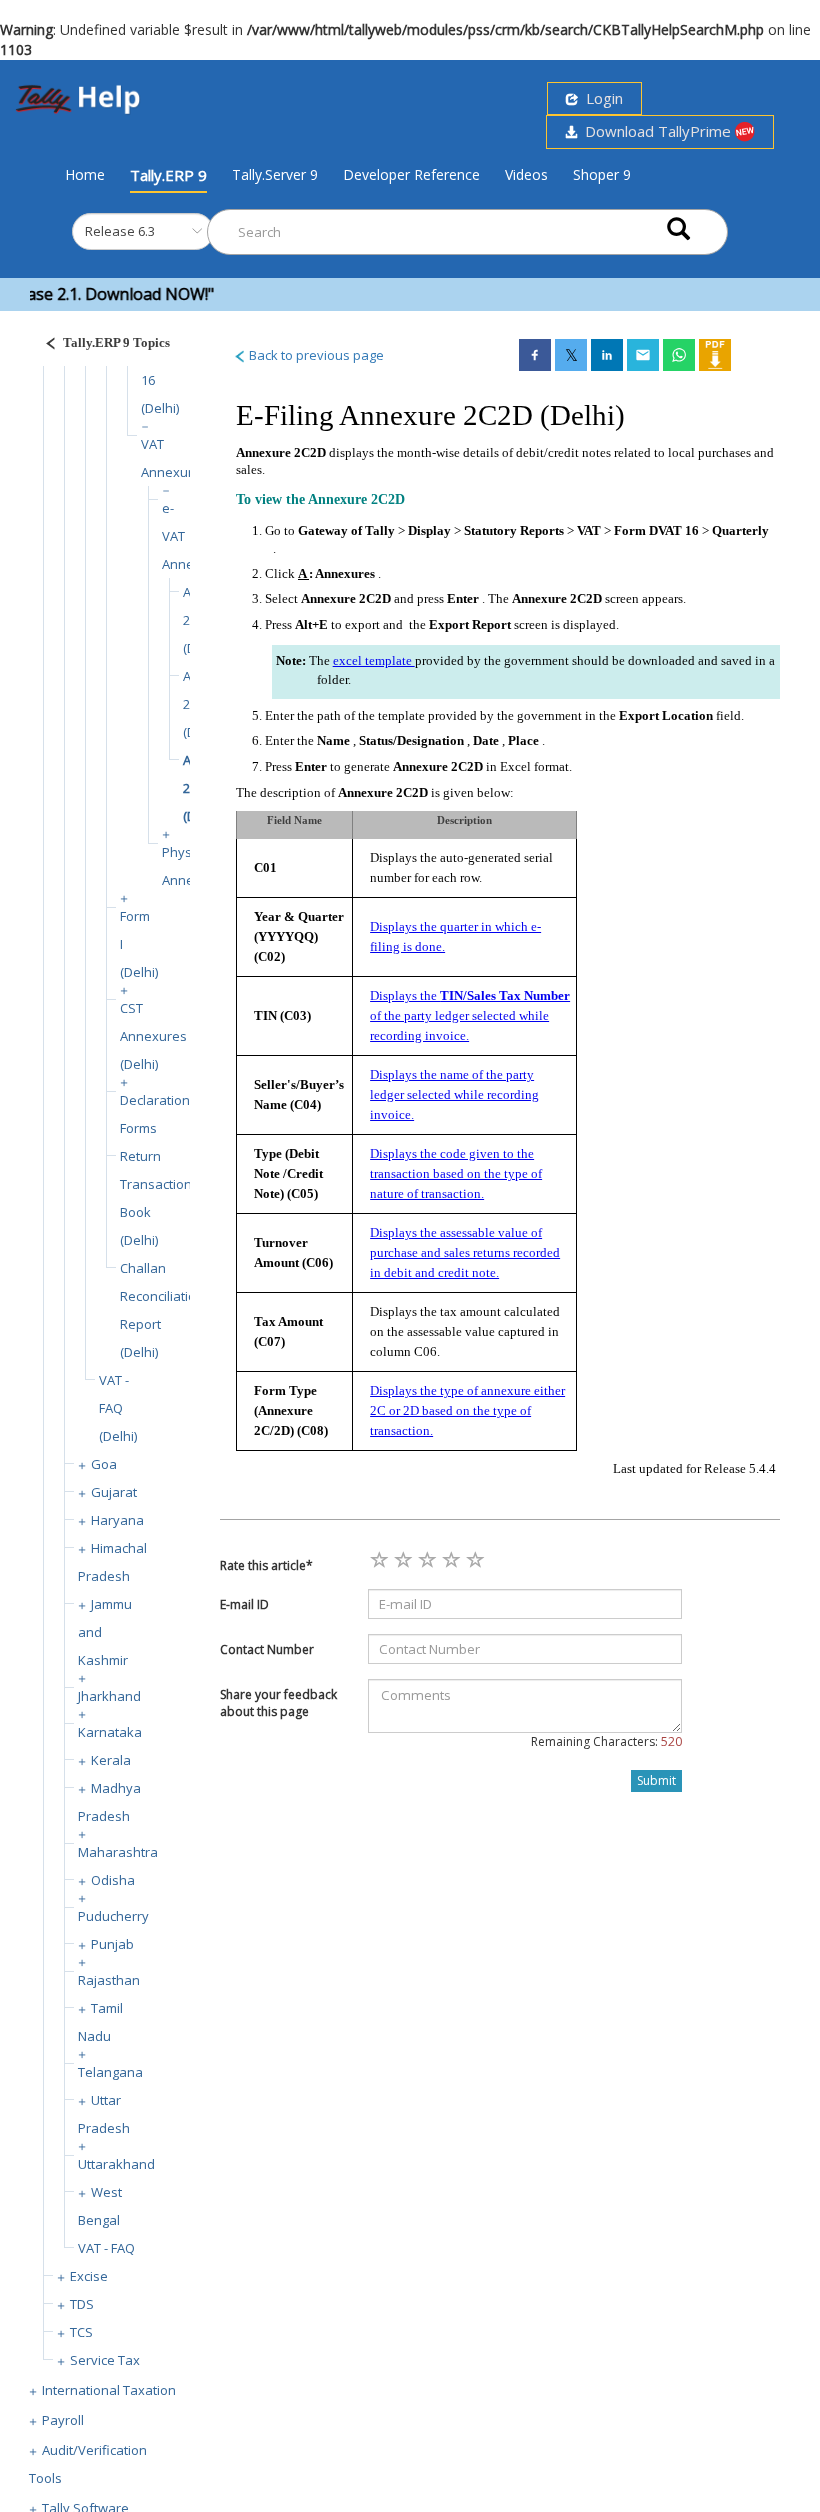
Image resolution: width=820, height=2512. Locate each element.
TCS (81, 2332)
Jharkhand (109, 1696)
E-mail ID (244, 1604)
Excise (89, 2276)
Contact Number (267, 1649)
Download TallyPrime (656, 131)
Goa (104, 1464)
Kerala (111, 1760)
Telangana (110, 2072)
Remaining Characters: (606, 1741)
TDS (82, 2304)
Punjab (112, 1944)
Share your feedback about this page (278, 1703)
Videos (526, 174)
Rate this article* (266, 1565)
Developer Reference (411, 174)
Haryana (117, 1520)
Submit (656, 1780)
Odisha (113, 1880)
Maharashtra (118, 1852)
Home (85, 174)
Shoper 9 (602, 174)
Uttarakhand (116, 2164)
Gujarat (114, 1492)
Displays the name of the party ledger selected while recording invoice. (454, 1094)
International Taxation (109, 2390)
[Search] (678, 227)
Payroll (63, 2420)
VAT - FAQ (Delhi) (118, 1408)
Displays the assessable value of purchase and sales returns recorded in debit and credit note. (465, 1252)
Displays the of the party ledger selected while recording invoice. (470, 1015)
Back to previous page (315, 355)
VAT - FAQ (106, 2248)
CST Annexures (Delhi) (153, 1036)
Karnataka (110, 1732)
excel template (374, 660)
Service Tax (105, 2360)
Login (600, 98)
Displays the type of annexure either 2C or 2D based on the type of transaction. (467, 1410)
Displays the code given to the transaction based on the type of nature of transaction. (456, 1173)
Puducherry (113, 1916)
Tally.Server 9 (275, 174)
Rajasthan (109, 1980)
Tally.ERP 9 (168, 175)
